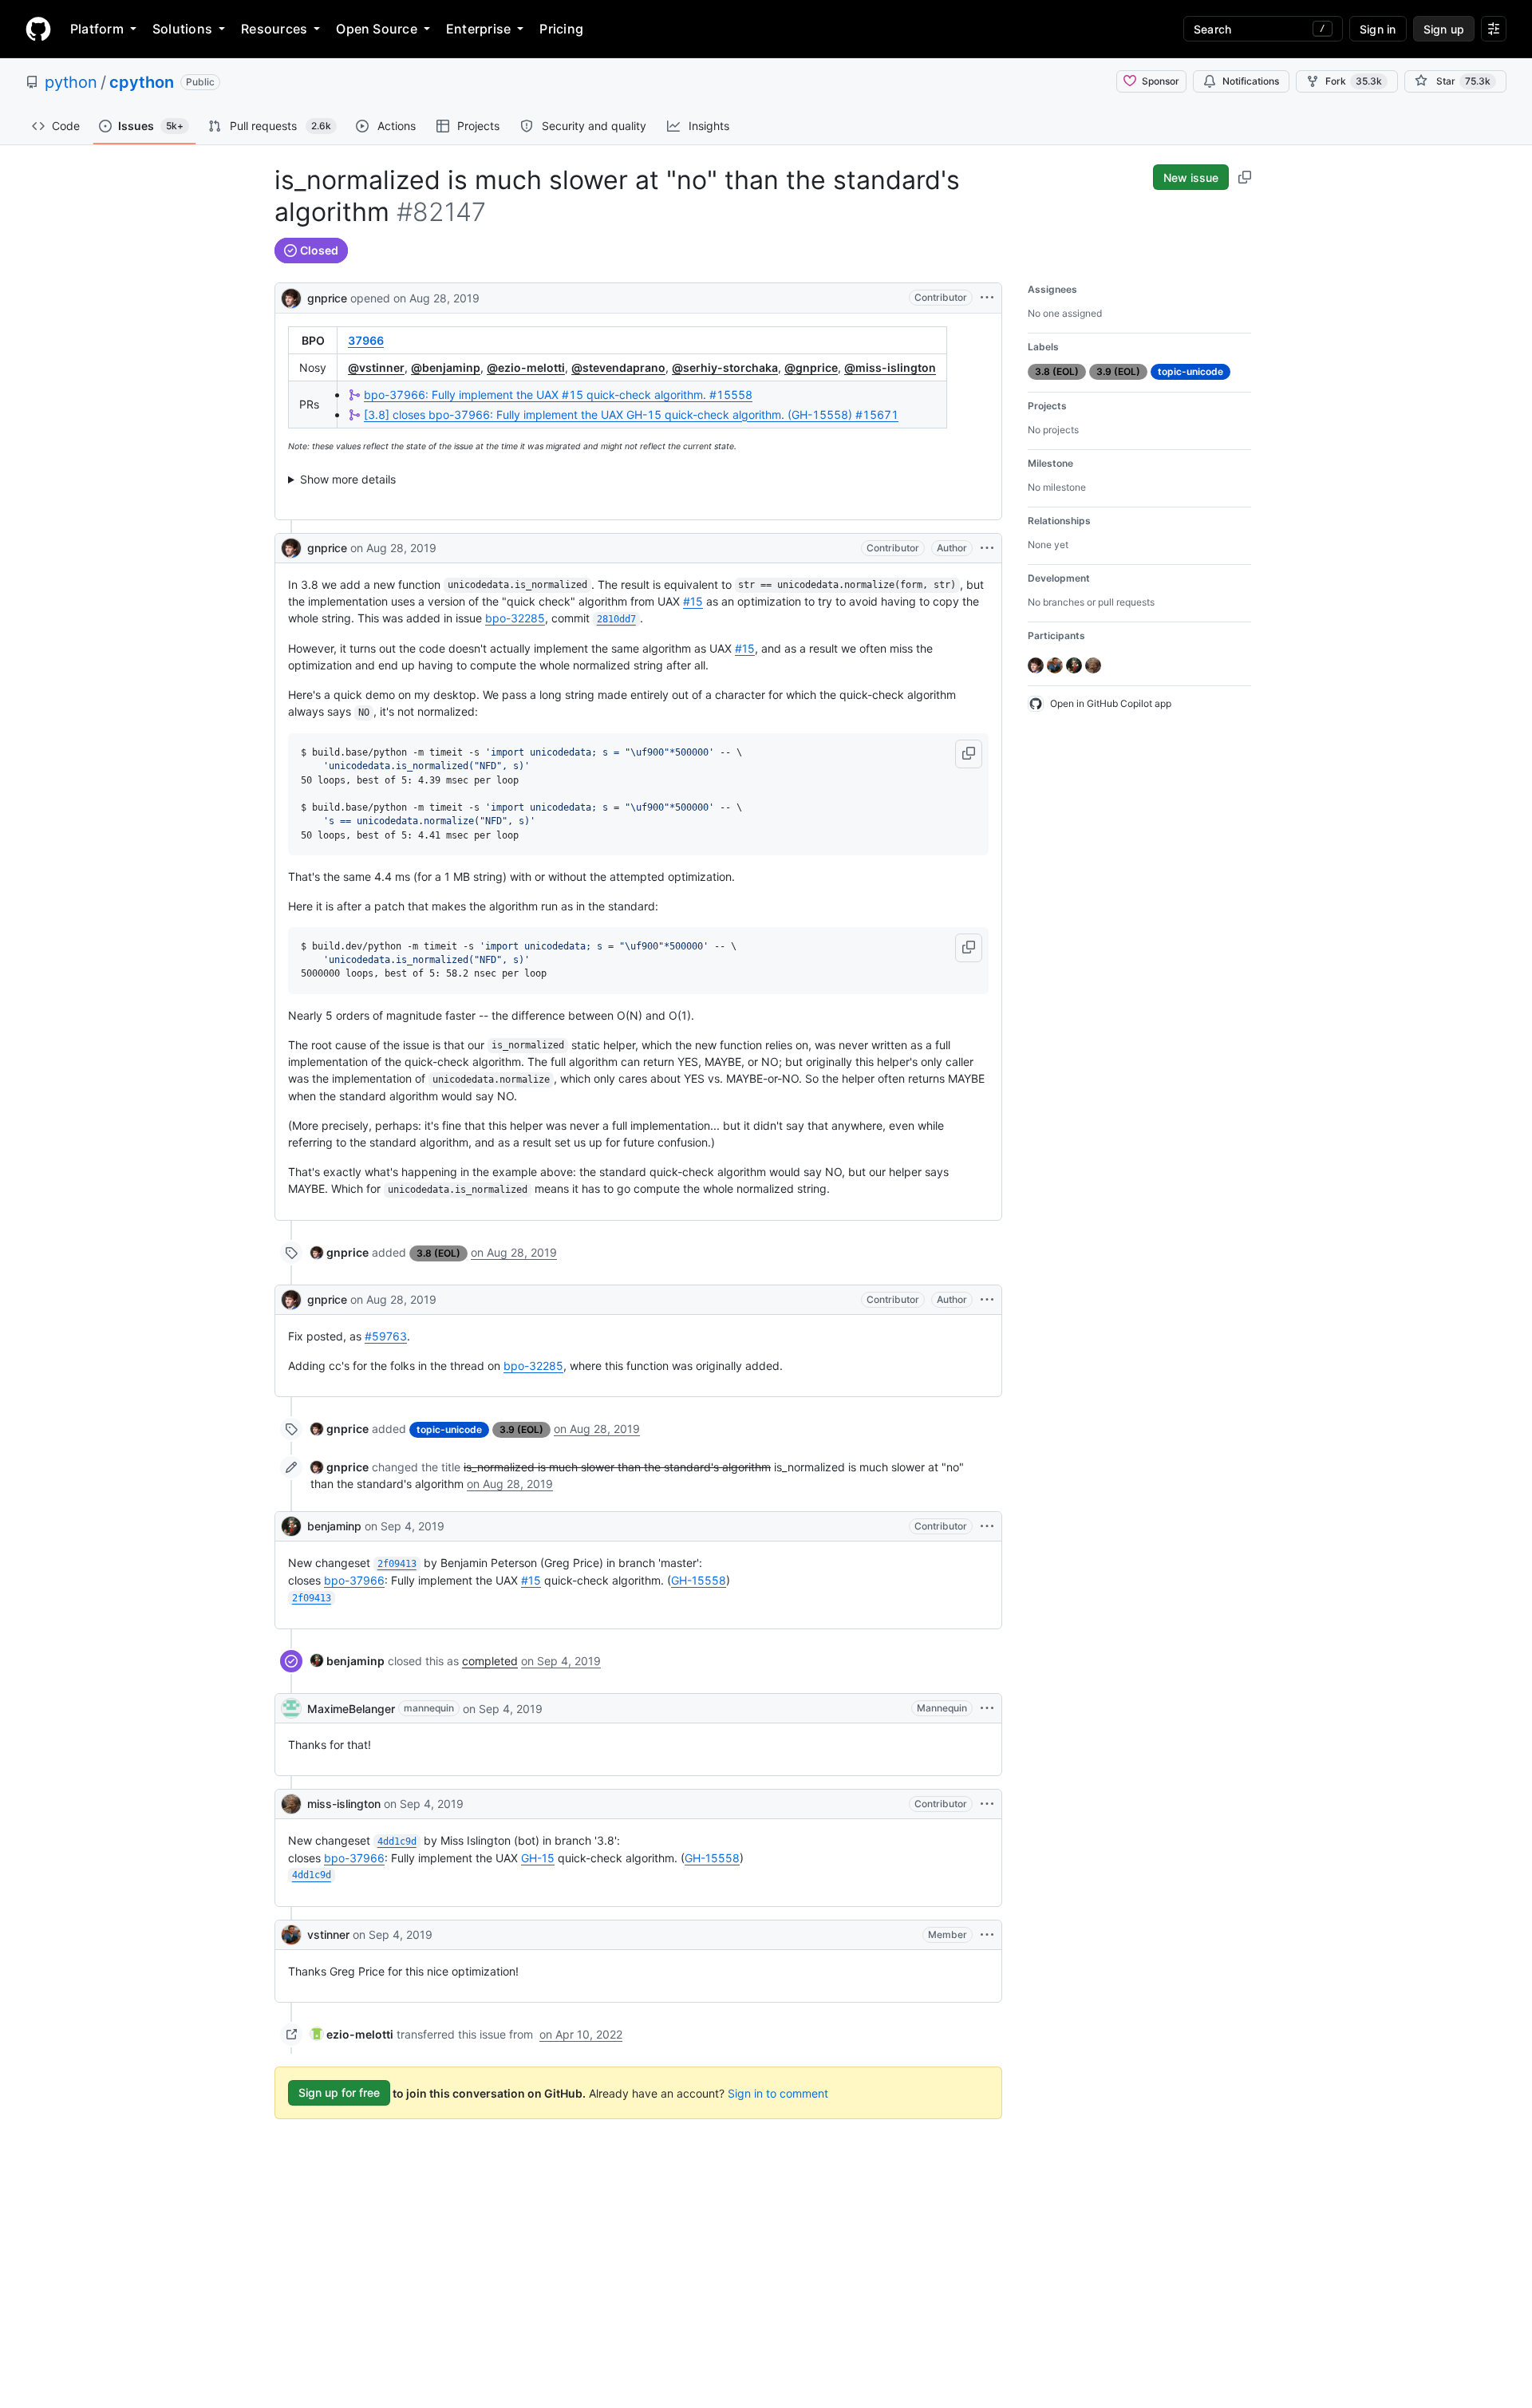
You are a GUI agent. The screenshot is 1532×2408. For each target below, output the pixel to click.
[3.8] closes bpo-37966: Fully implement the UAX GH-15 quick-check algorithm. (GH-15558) (631, 414)
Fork (1354, 81)
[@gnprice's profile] (291, 296)
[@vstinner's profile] (291, 1935)
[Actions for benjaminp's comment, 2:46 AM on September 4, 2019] (987, 1526)
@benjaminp (446, 367)
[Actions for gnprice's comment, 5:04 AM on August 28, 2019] (987, 1300)
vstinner (328, 1934)
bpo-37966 (354, 1580)
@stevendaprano (618, 367)
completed (490, 1661)
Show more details (348, 479)
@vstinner (376, 367)
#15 (693, 601)
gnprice (327, 298)
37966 (366, 340)
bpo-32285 (515, 618)
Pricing (561, 29)
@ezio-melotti (526, 367)
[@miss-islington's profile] (291, 1804)
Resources (274, 29)
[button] (969, 754)
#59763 (386, 1336)
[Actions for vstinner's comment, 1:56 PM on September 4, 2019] (987, 1935)
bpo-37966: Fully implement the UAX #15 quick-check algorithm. (558, 395)
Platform (97, 29)
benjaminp (334, 1526)
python (71, 82)
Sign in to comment (778, 2092)
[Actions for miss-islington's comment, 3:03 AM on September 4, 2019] (987, 1804)
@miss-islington (890, 367)
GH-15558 (699, 1580)
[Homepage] (38, 29)
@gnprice (811, 367)
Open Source (377, 29)
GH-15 (538, 1858)
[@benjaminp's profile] (291, 1526)
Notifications (1251, 81)
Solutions (182, 29)
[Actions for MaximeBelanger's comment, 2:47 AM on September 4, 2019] (987, 1708)
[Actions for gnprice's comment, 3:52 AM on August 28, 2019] (987, 548)
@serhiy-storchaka (725, 367)
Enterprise (478, 29)
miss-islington (344, 1804)
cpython (142, 82)
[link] (340, 1252)
